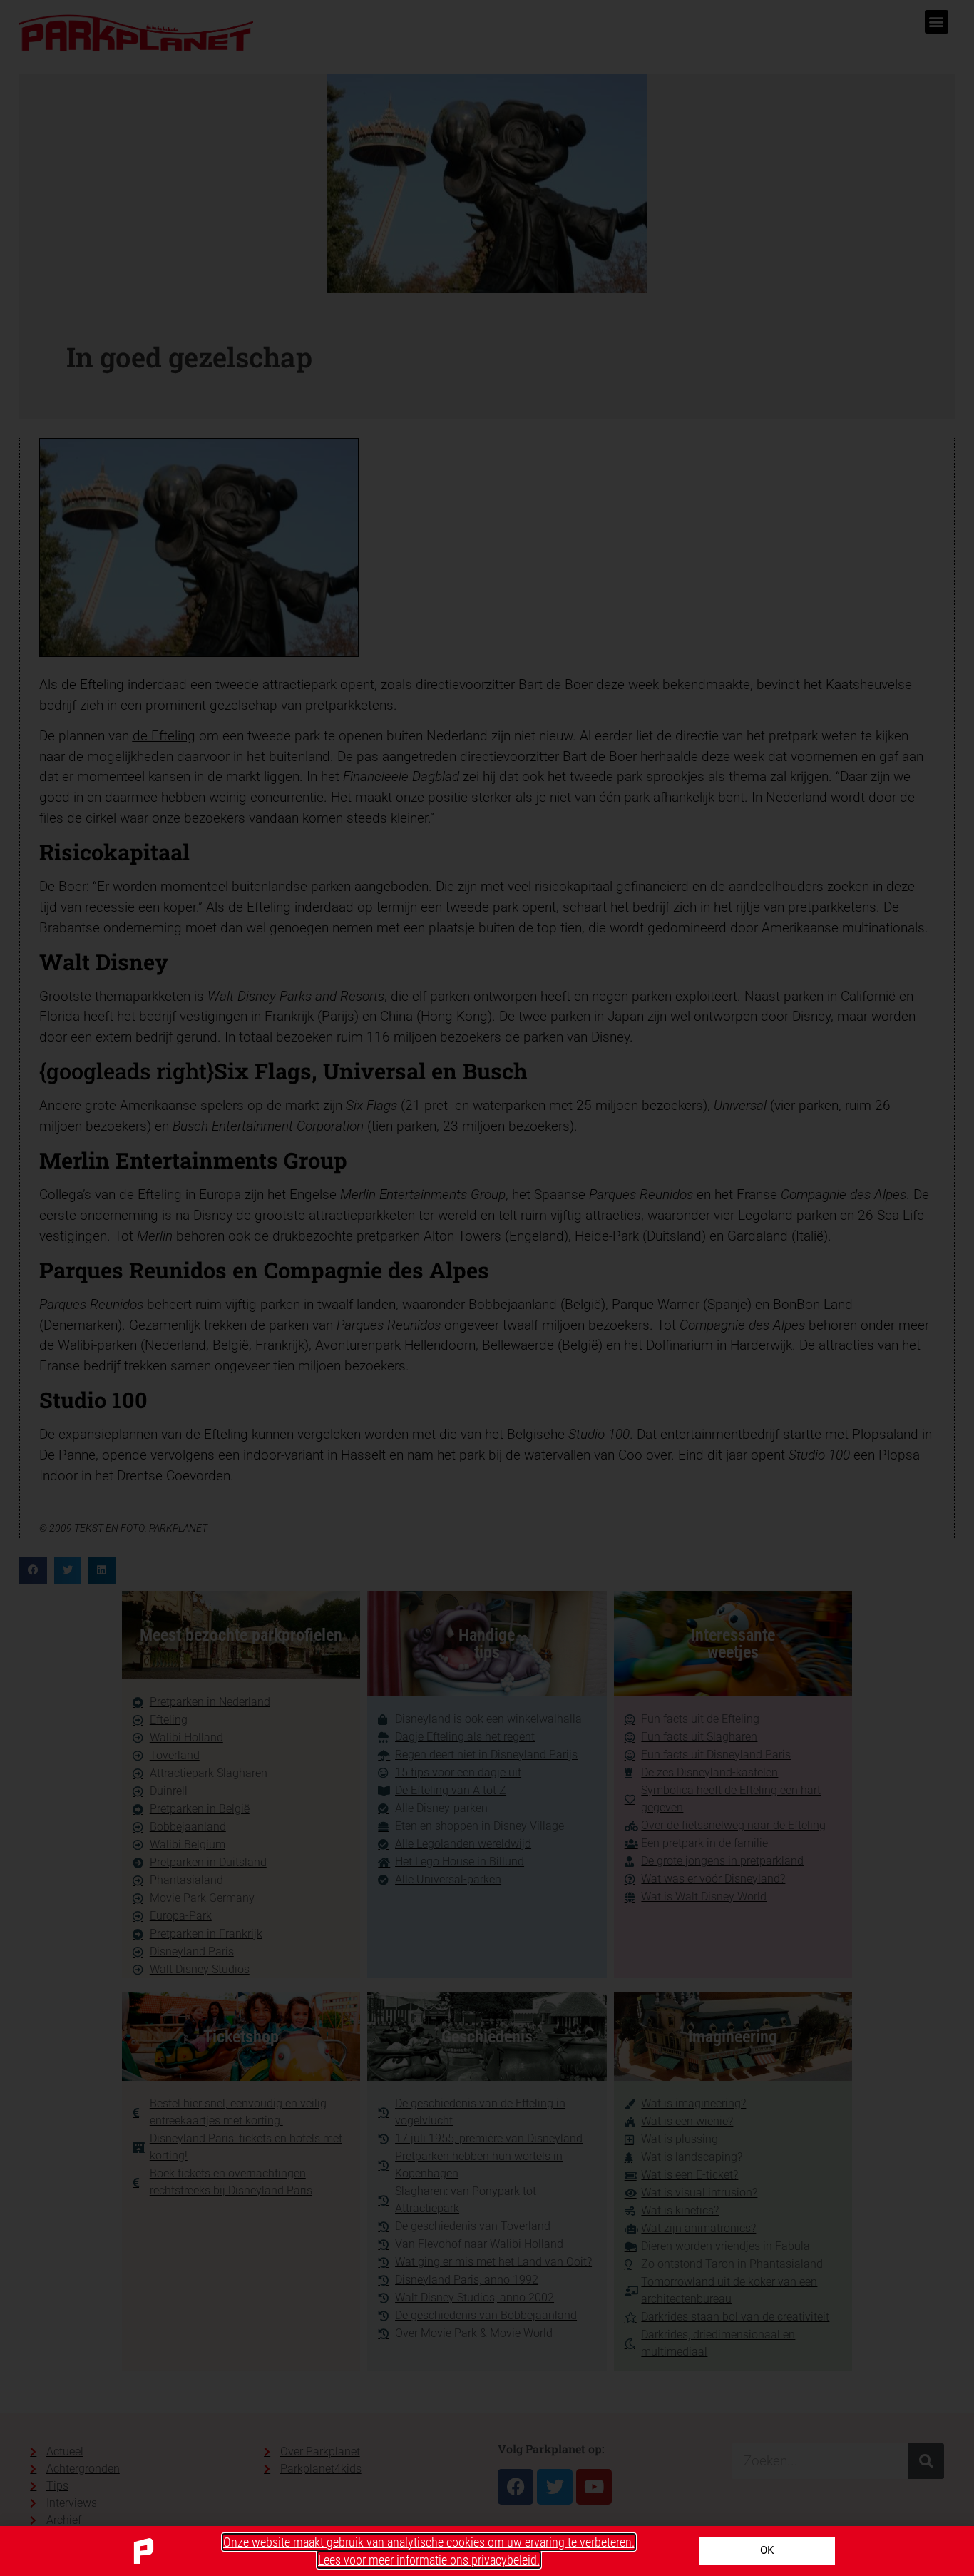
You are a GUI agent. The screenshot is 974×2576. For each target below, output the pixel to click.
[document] (487, 1288)
